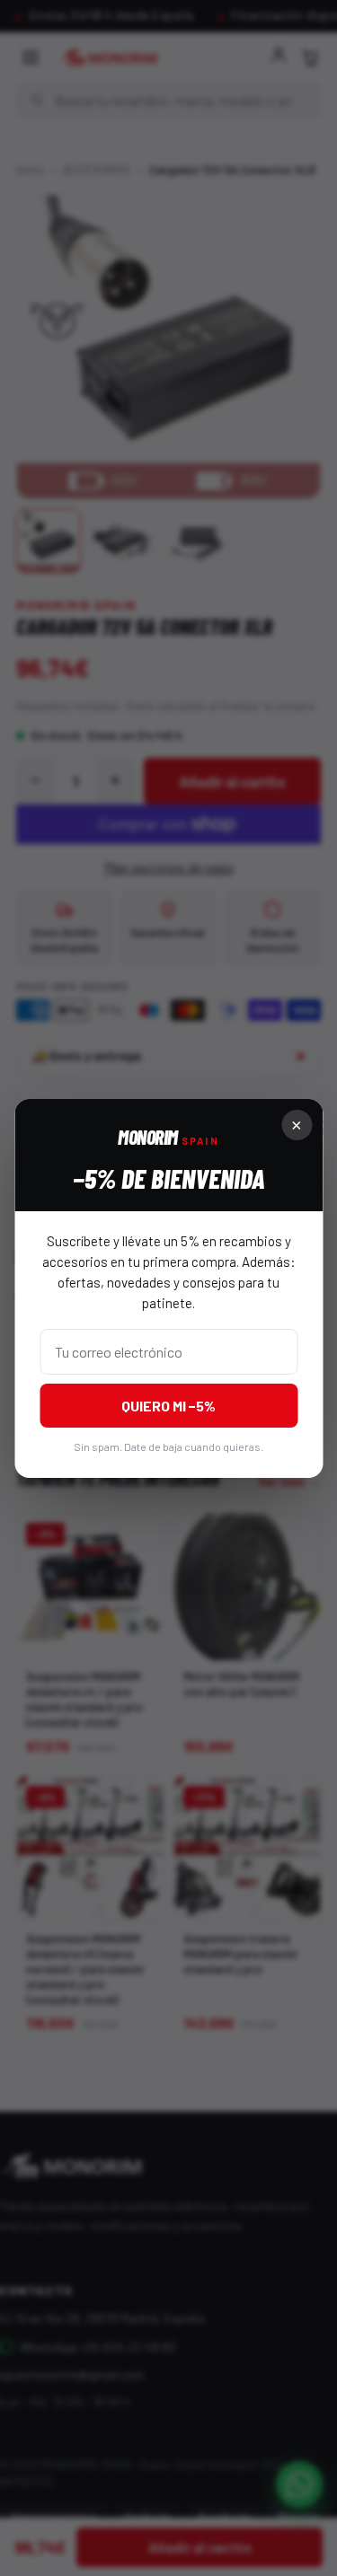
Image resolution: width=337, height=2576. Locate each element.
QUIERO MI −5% (168, 1406)
